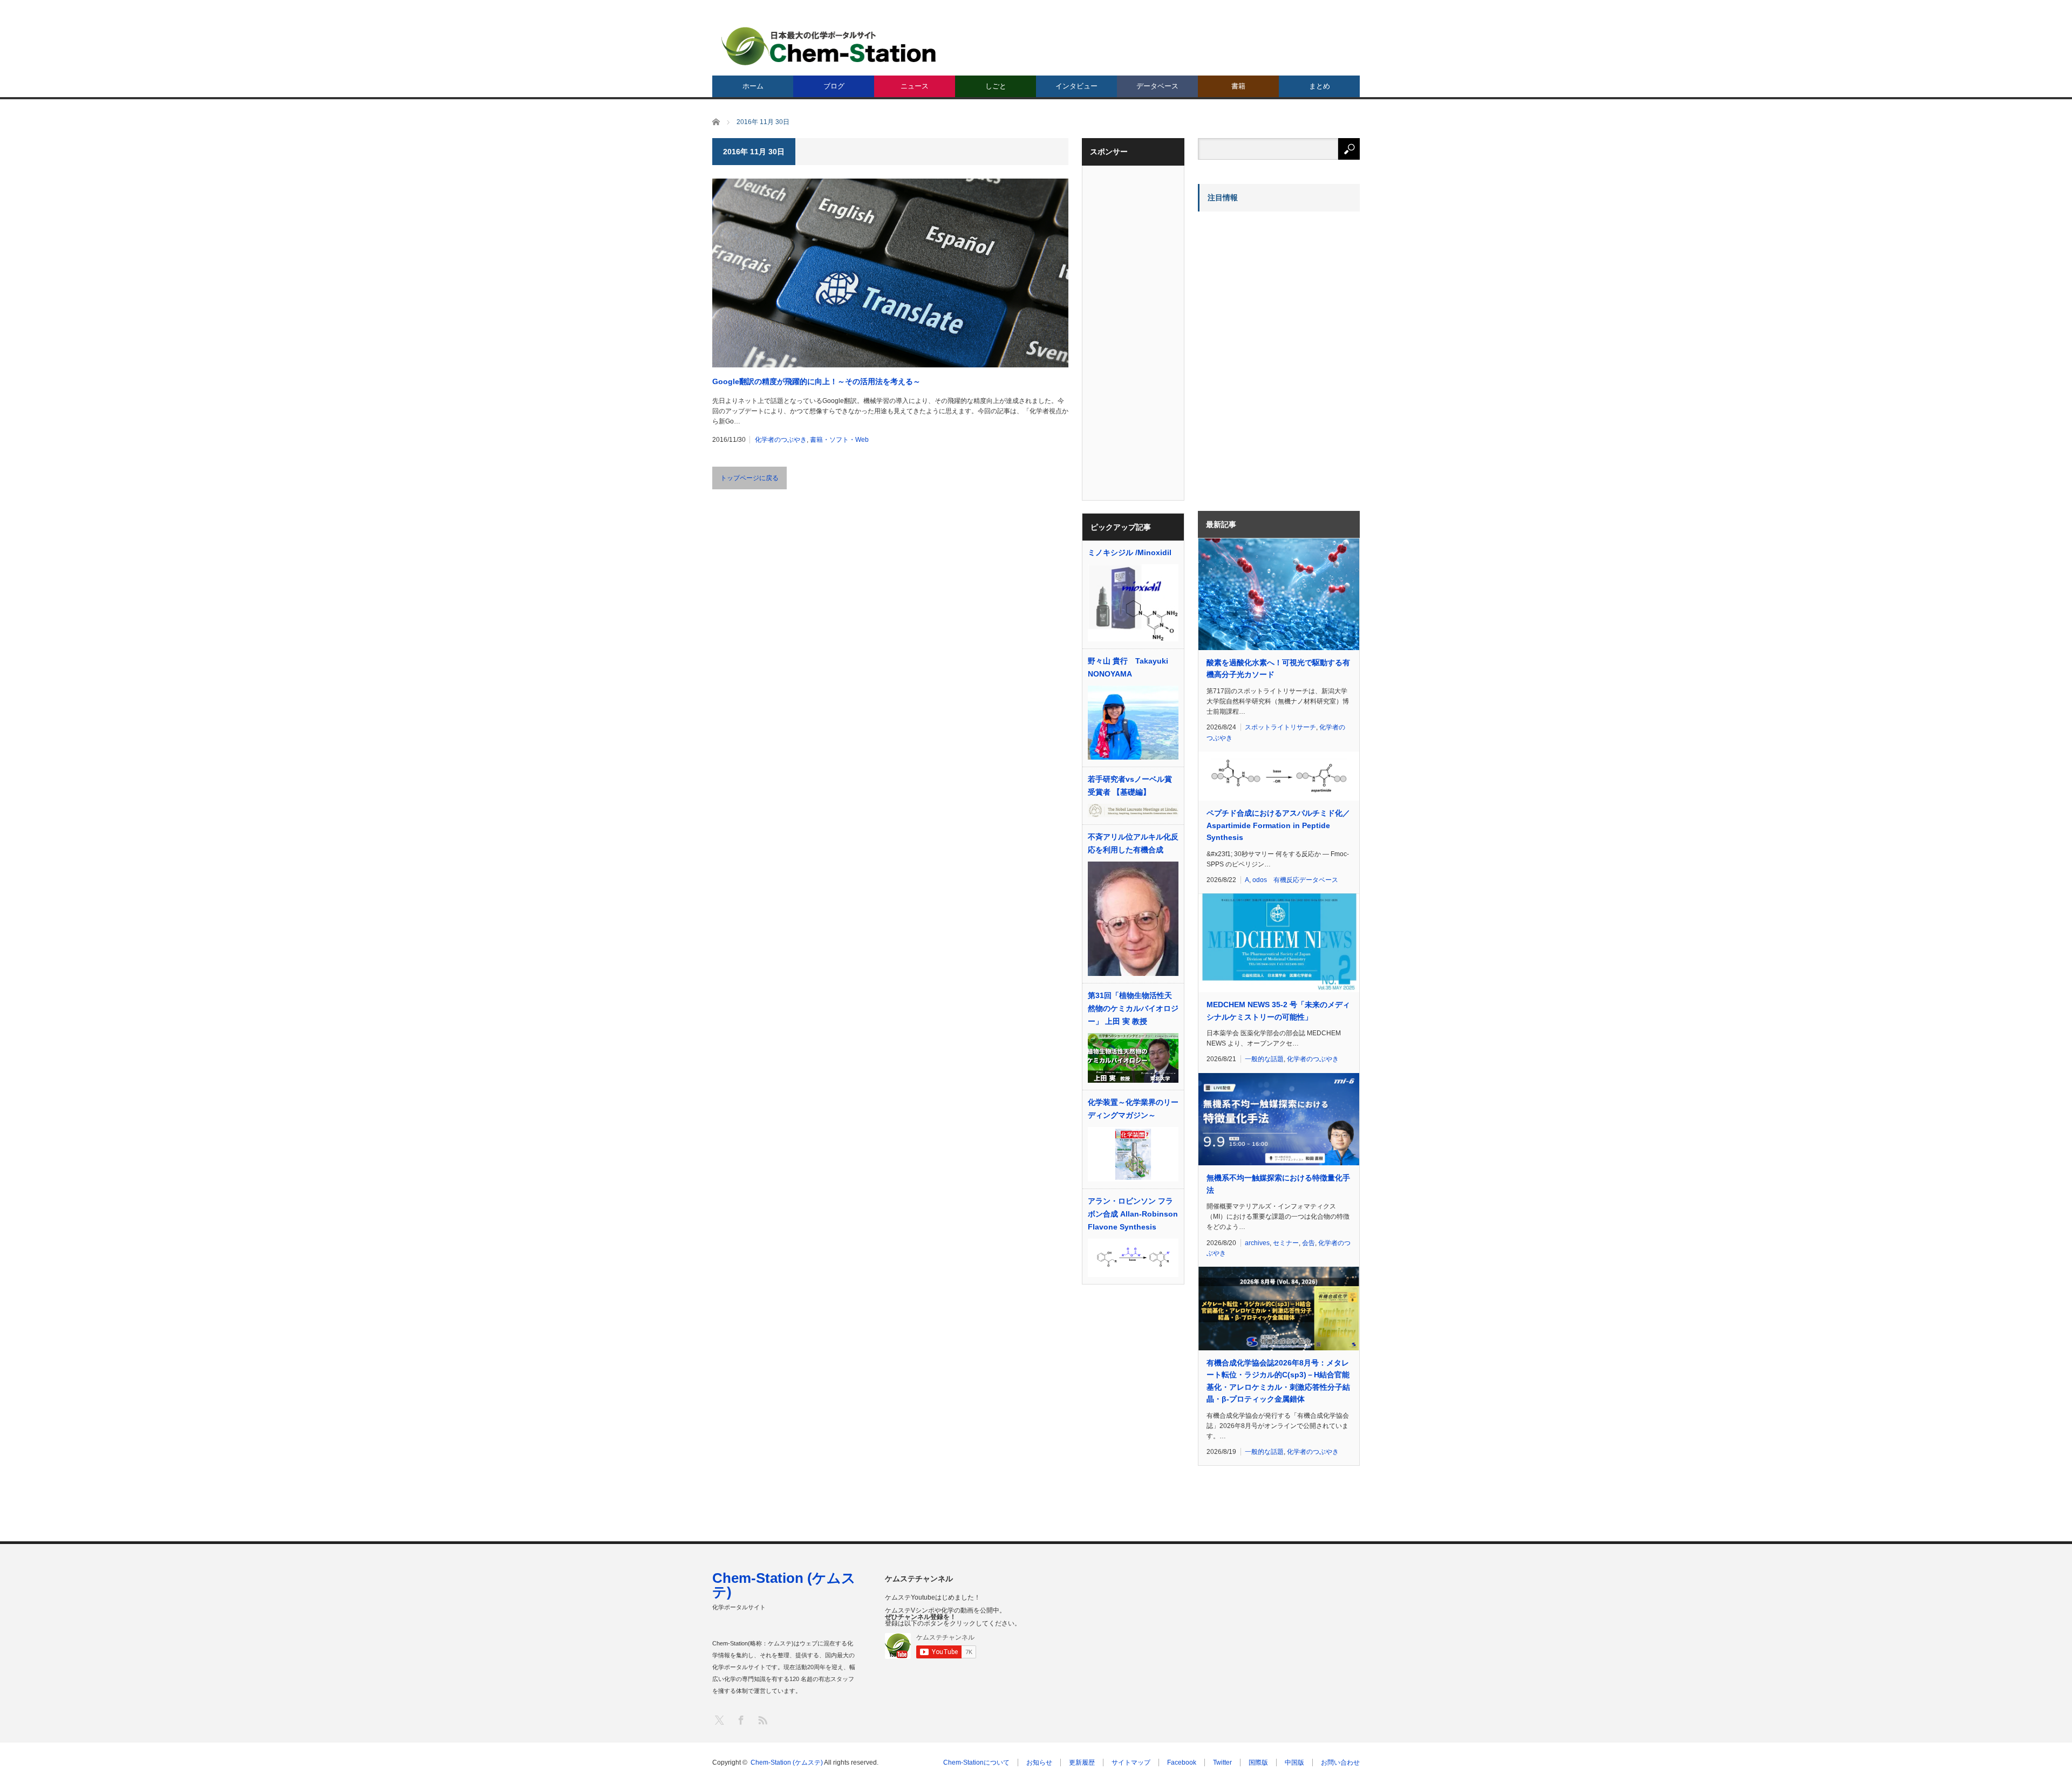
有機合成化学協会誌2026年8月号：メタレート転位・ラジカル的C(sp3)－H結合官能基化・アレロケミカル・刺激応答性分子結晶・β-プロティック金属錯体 (1278, 1381)
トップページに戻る (749, 478)
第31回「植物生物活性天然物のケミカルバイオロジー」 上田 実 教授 (1133, 1008)
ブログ (834, 86)
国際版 (1258, 1762)
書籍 (1238, 86)
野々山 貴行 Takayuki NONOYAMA (1128, 667)
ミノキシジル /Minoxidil (1130, 552)
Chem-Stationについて (976, 1762)
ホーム (753, 86)
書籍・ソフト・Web (839, 440)
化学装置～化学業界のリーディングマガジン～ (1133, 1109)
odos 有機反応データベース (1295, 880)
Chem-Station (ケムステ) (784, 1585)
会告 (1308, 1243)
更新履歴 (1082, 1762)
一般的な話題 (1264, 1059)
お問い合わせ (1340, 1762)
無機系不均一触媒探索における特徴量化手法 (1278, 1184)
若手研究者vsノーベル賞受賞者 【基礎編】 (1130, 785)
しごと (996, 86)
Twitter (1222, 1762)
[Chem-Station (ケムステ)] (829, 46)
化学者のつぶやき (781, 440)
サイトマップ (1131, 1762)
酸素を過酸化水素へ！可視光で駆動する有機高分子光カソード (1278, 668)
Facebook (1182, 1762)
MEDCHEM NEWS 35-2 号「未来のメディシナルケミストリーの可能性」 (1278, 1010)
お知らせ (1039, 1762)
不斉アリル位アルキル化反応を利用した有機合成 (1133, 843)
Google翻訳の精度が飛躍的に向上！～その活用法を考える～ (816, 381)
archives (1257, 1243)
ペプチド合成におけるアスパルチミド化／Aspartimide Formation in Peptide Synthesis (1278, 825)
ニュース (915, 86)
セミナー (1286, 1243)
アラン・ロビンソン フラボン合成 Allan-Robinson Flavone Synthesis (1133, 1214)
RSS (762, 1720)
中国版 (1294, 1762)
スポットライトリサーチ (1280, 727)
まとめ (1320, 86)
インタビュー (1076, 86)
